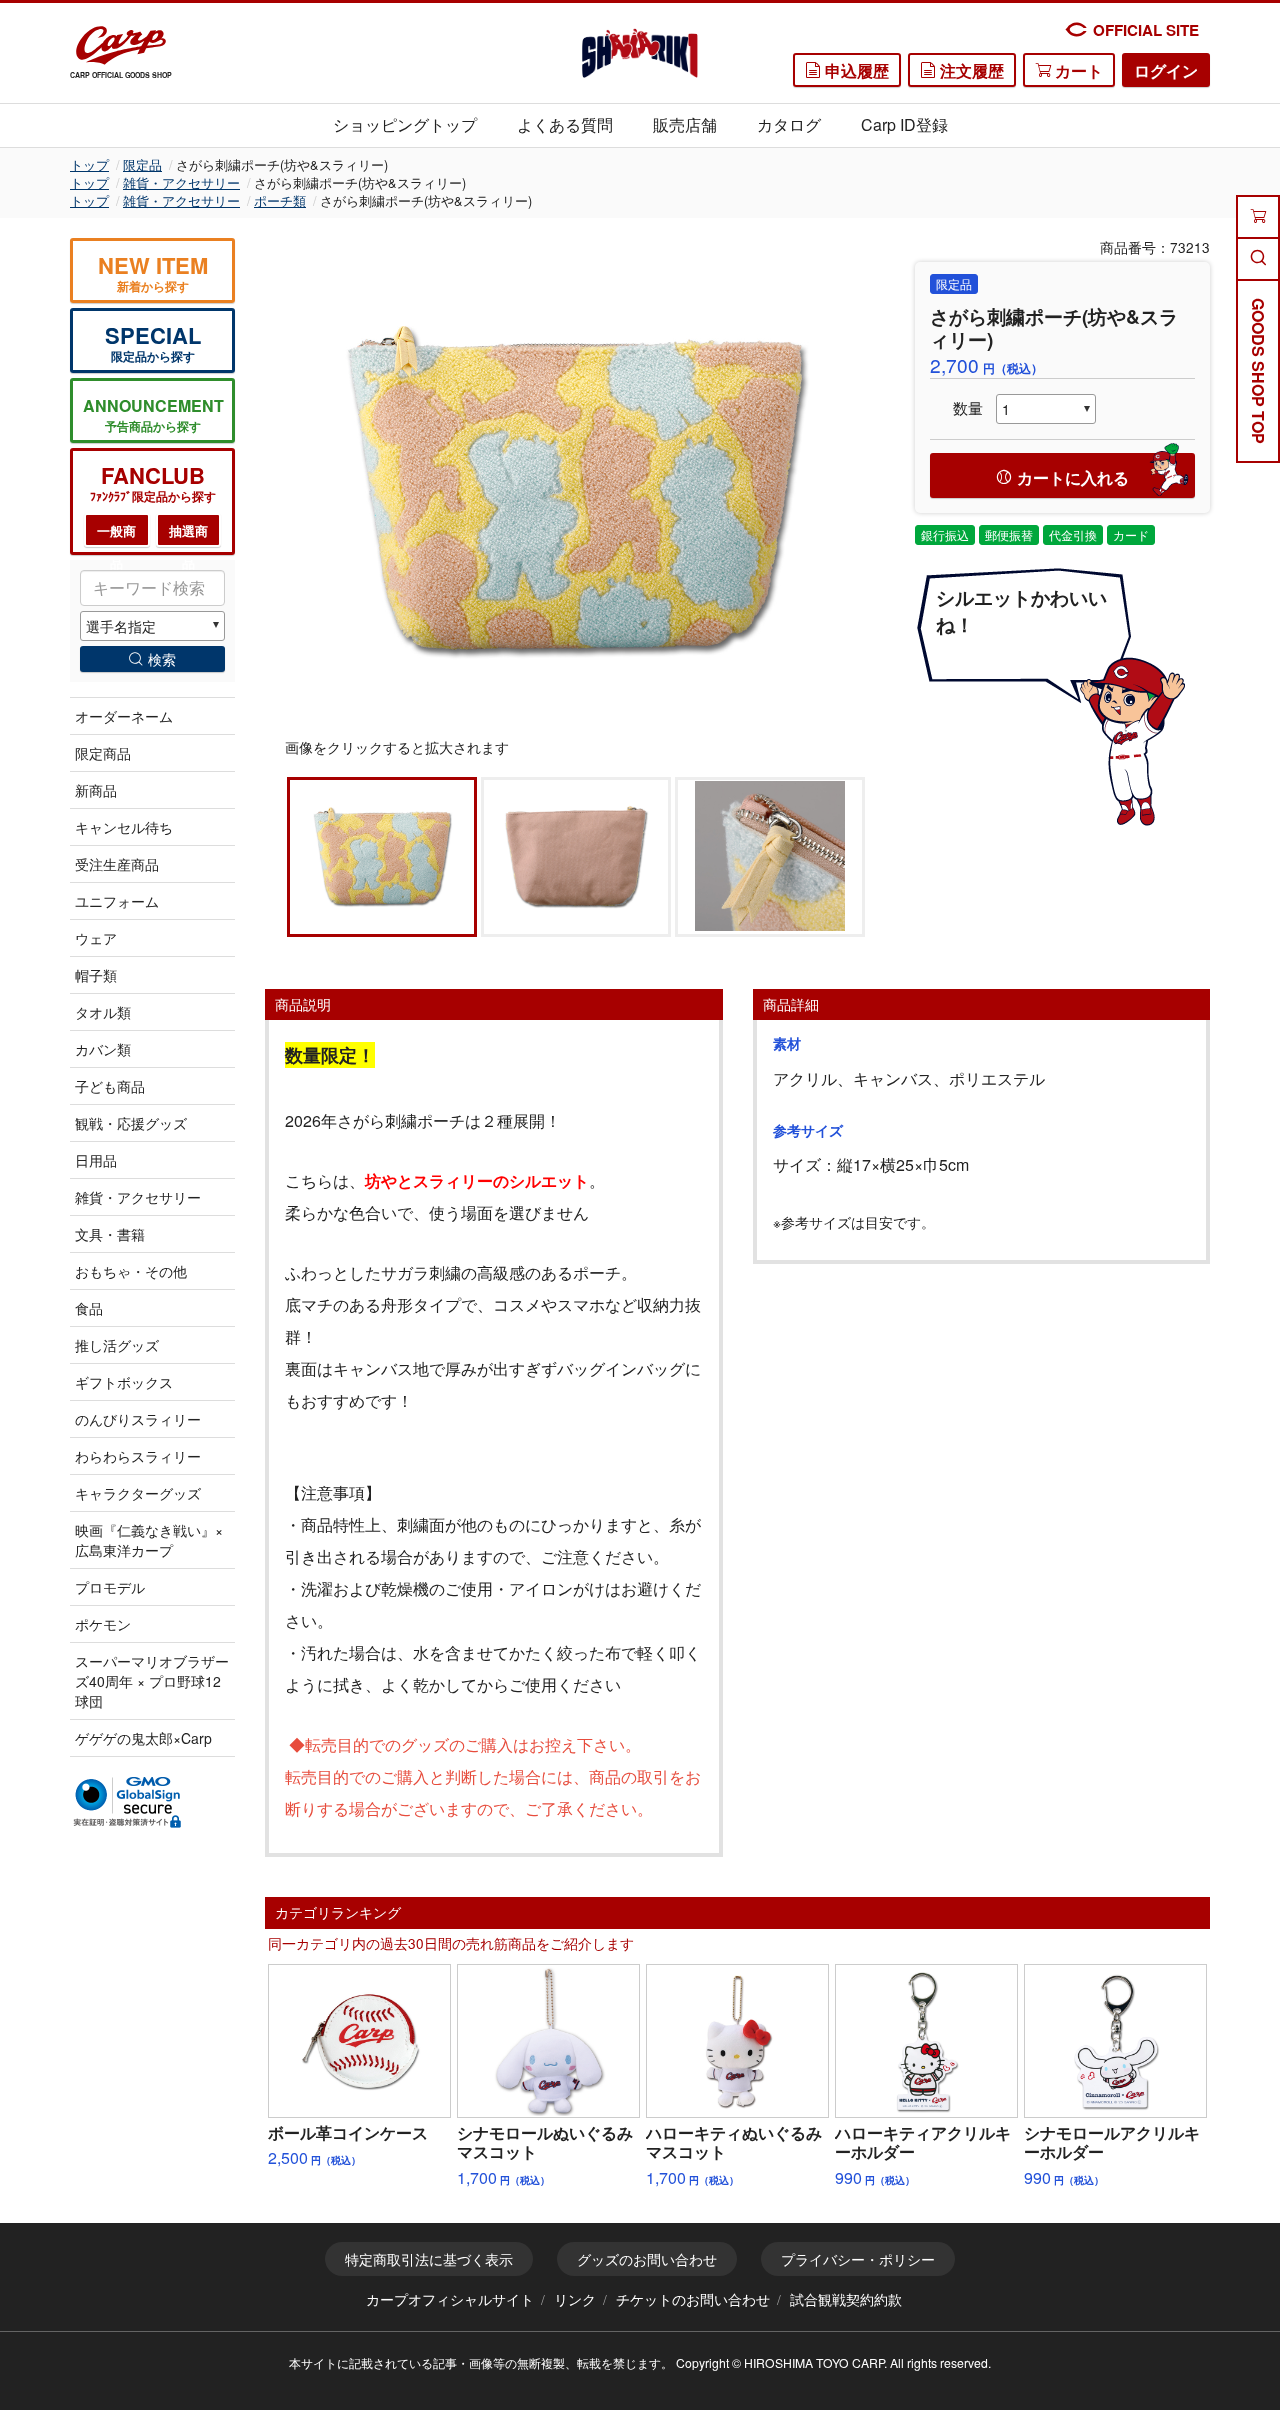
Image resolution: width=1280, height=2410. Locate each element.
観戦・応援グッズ (131, 1123)
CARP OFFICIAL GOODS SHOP (121, 75)
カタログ (789, 124)
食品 (89, 1308)
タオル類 (103, 1012)
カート (1077, 70)
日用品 (96, 1160)
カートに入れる (1073, 477)
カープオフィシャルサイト (450, 2299)
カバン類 (103, 1049)
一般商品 (116, 534)
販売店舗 (685, 124)
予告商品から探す (153, 415)
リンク (575, 2299)
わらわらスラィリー (138, 1456)
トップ (89, 164)
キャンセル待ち (124, 827)
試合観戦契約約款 (846, 2299)
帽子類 (96, 975)
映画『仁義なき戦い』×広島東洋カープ (149, 1540)
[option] (575, 488)
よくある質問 (565, 124)
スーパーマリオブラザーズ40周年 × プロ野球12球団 (152, 1681)
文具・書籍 (110, 1234)
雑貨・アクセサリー (181, 182)
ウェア (96, 938)
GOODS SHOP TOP (1258, 371)
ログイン (1166, 70)
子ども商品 (110, 1086)
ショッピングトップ (405, 124)
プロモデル (110, 1587)
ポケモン (103, 1624)
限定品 (142, 164)
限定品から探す (153, 342)
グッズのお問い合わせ (647, 2259)
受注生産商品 (117, 864)
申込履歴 (855, 70)
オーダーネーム (124, 716)
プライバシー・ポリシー (858, 2259)
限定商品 (103, 753)
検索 (162, 659)
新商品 (96, 790)
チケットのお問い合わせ (693, 2299)
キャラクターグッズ (138, 1493)
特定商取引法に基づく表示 (429, 2259)
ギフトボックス (124, 1382)
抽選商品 (188, 534)
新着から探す (153, 272)
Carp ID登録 (904, 124)
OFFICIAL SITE (1146, 30)
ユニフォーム (117, 901)
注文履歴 (970, 70)
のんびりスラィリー (138, 1419)
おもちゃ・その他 (131, 1271)
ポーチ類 (280, 200)
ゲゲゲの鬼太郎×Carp (143, 1738)
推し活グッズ (117, 1345)
